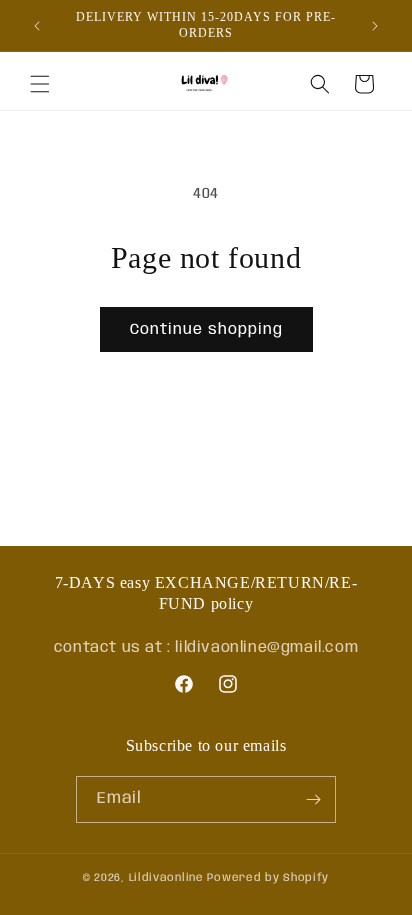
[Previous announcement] (37, 26)
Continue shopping (206, 330)
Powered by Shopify (268, 878)
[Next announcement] (375, 26)
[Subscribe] (313, 799)
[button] (40, 84)
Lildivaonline (166, 878)
